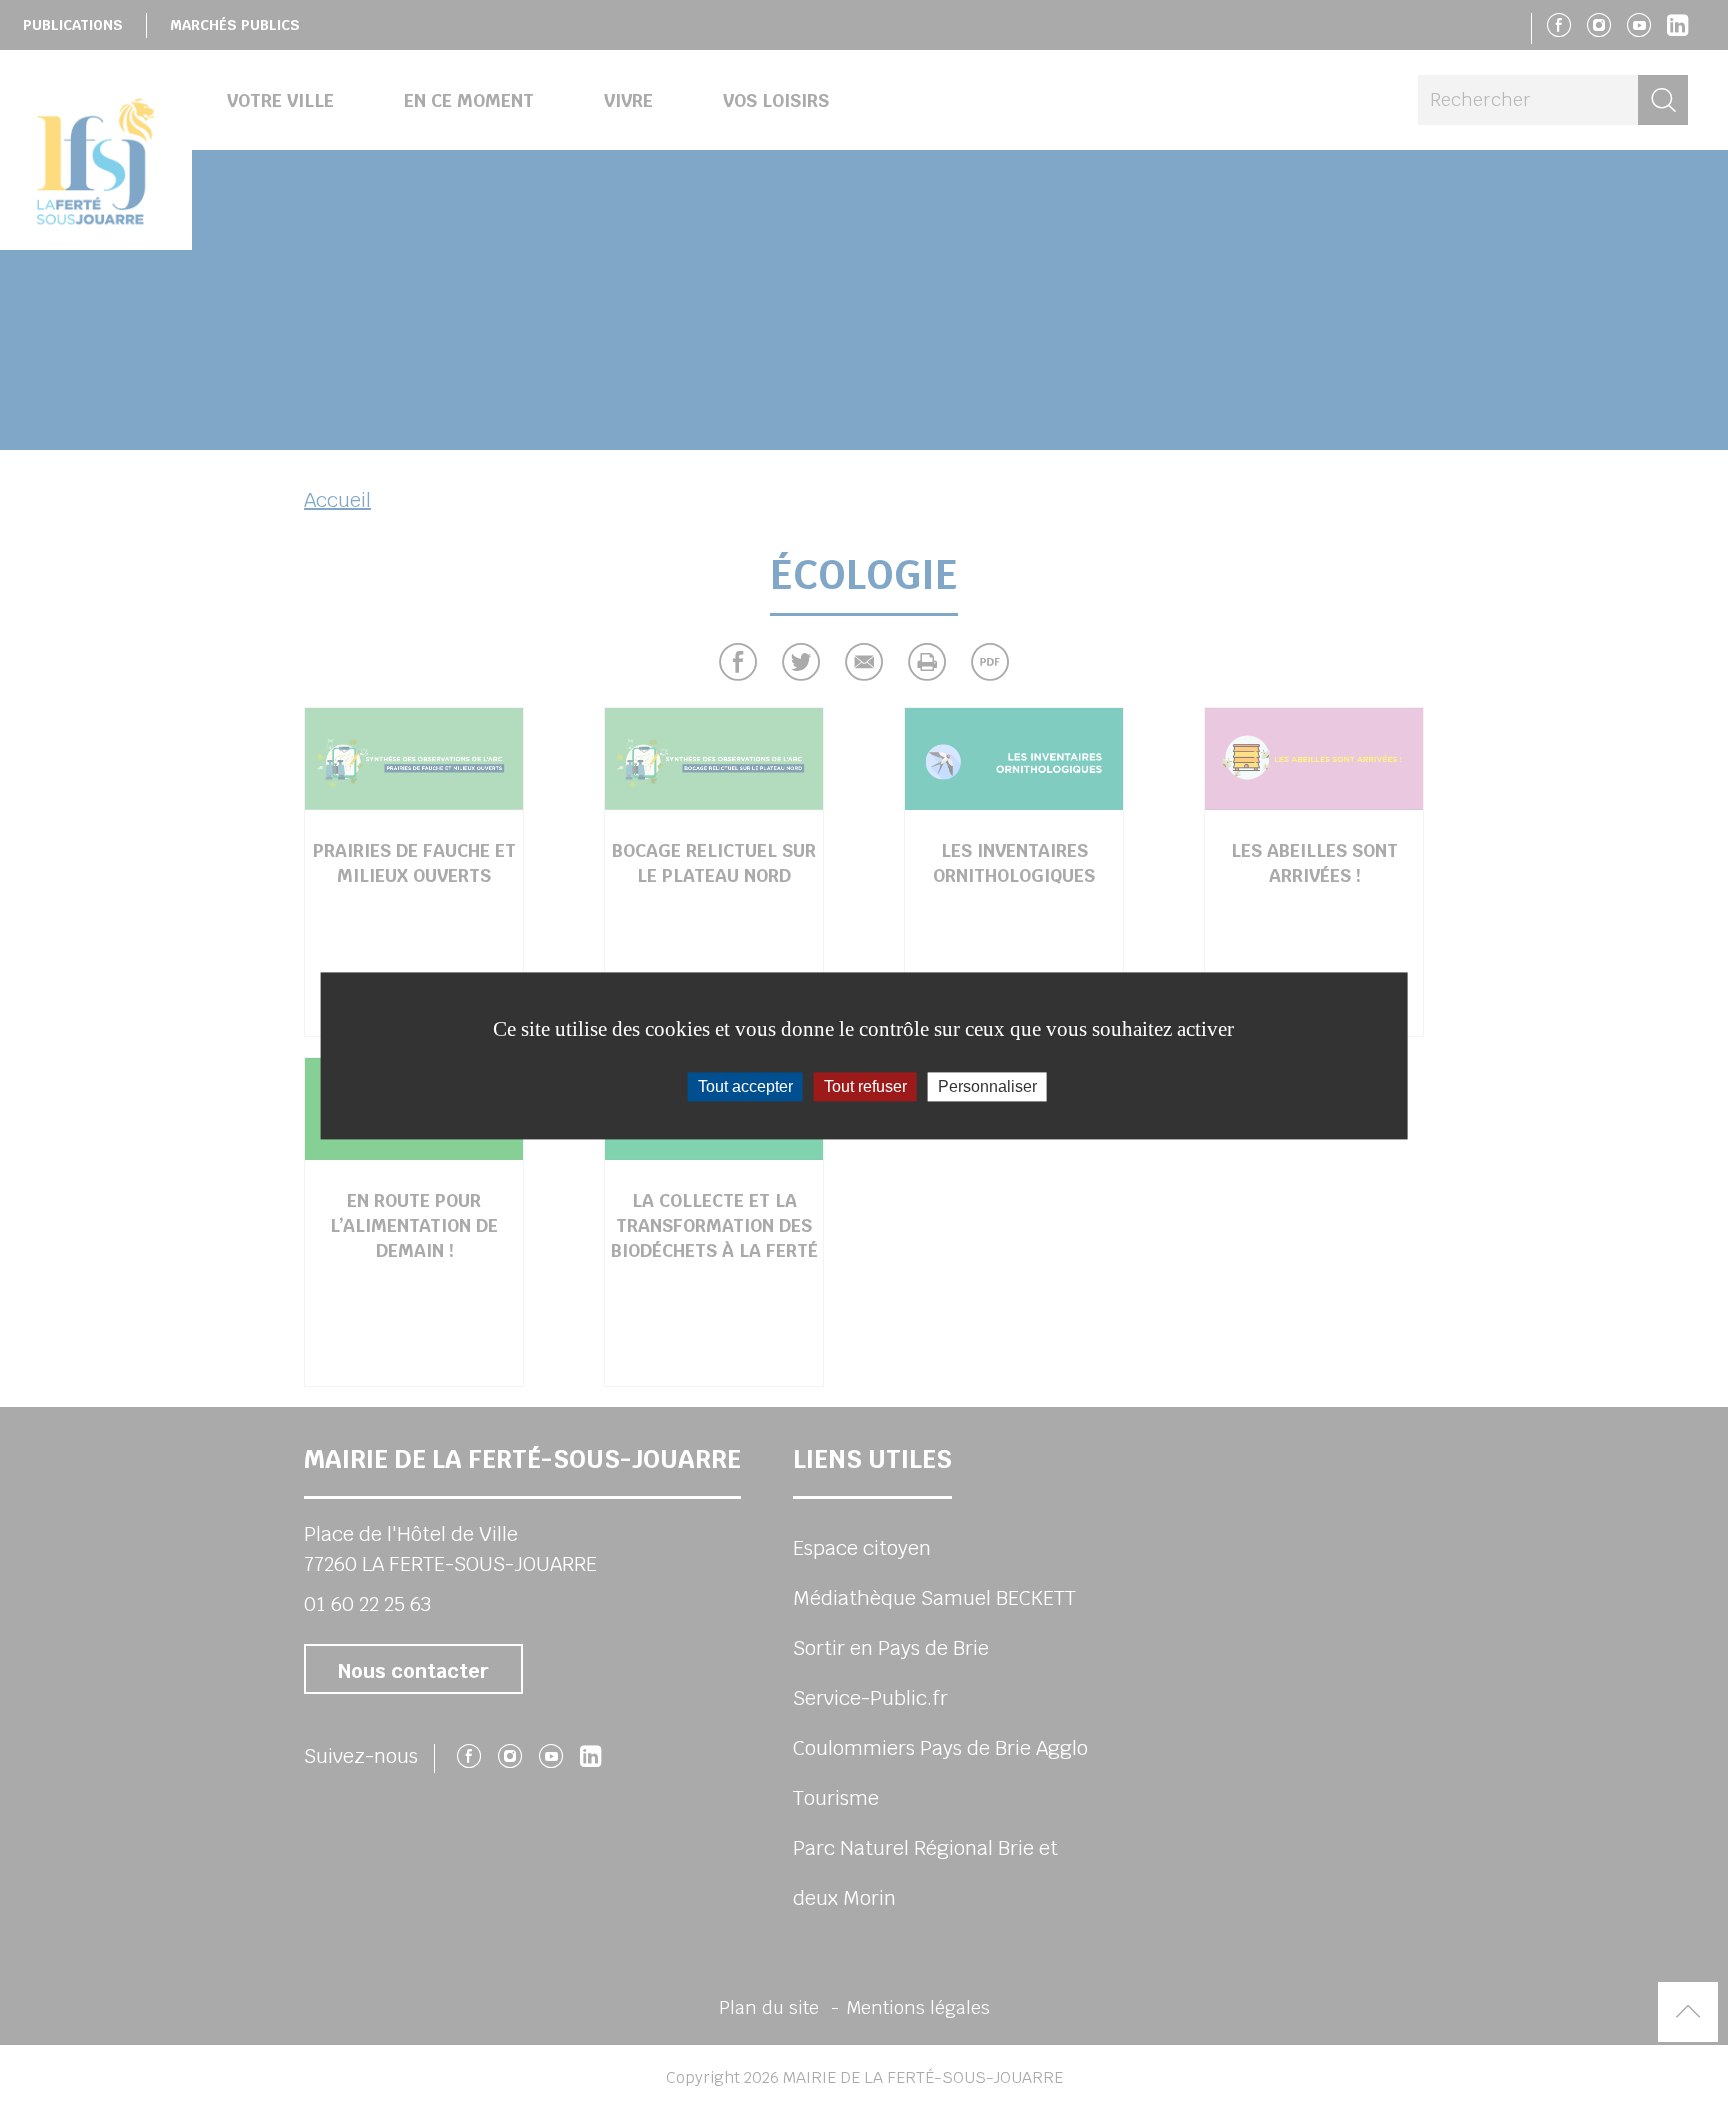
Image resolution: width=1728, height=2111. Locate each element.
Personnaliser (987, 1086)
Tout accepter (745, 1086)
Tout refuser (865, 1086)
